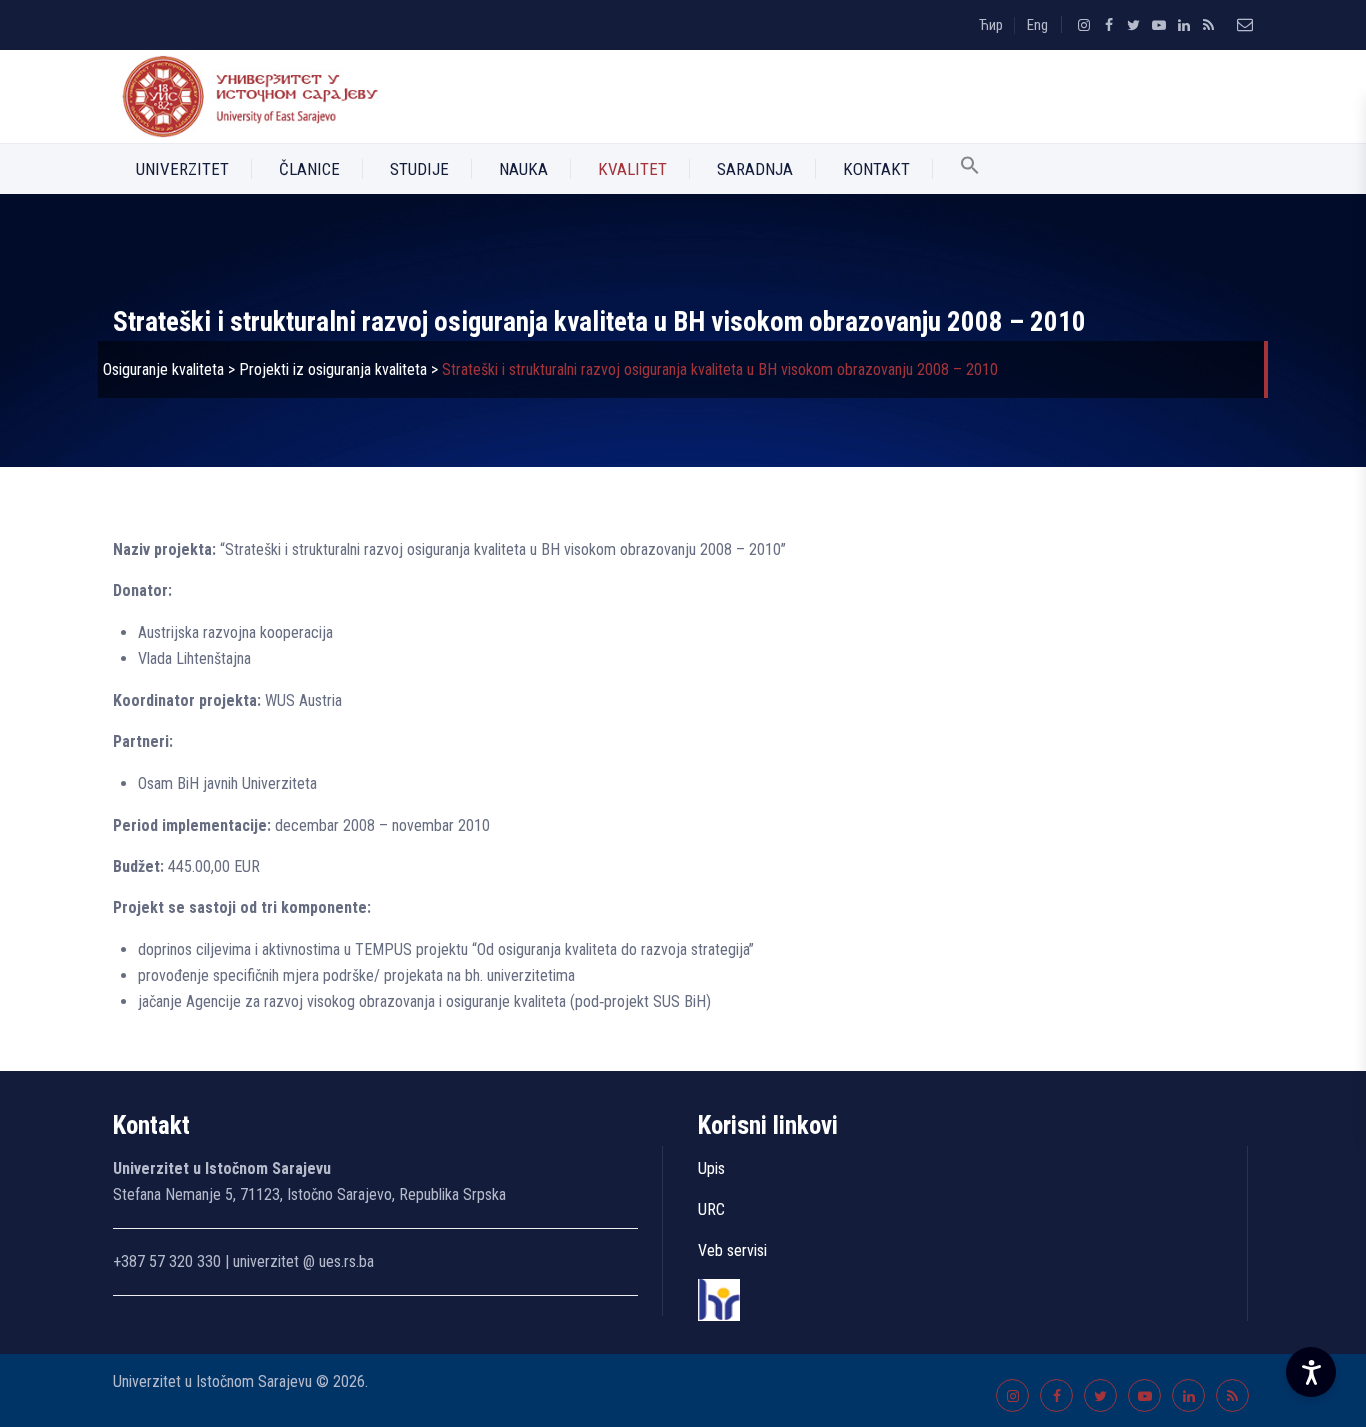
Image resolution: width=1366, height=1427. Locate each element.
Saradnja (755, 169)
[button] (970, 169)
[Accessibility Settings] (1311, 1372)
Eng (1037, 25)
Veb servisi (732, 1250)
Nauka (523, 169)
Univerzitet (182, 169)
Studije (419, 169)
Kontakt (876, 169)
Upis (711, 1168)
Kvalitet (632, 169)
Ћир (991, 25)
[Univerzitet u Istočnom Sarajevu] (246, 96)
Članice (309, 169)
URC (711, 1209)
